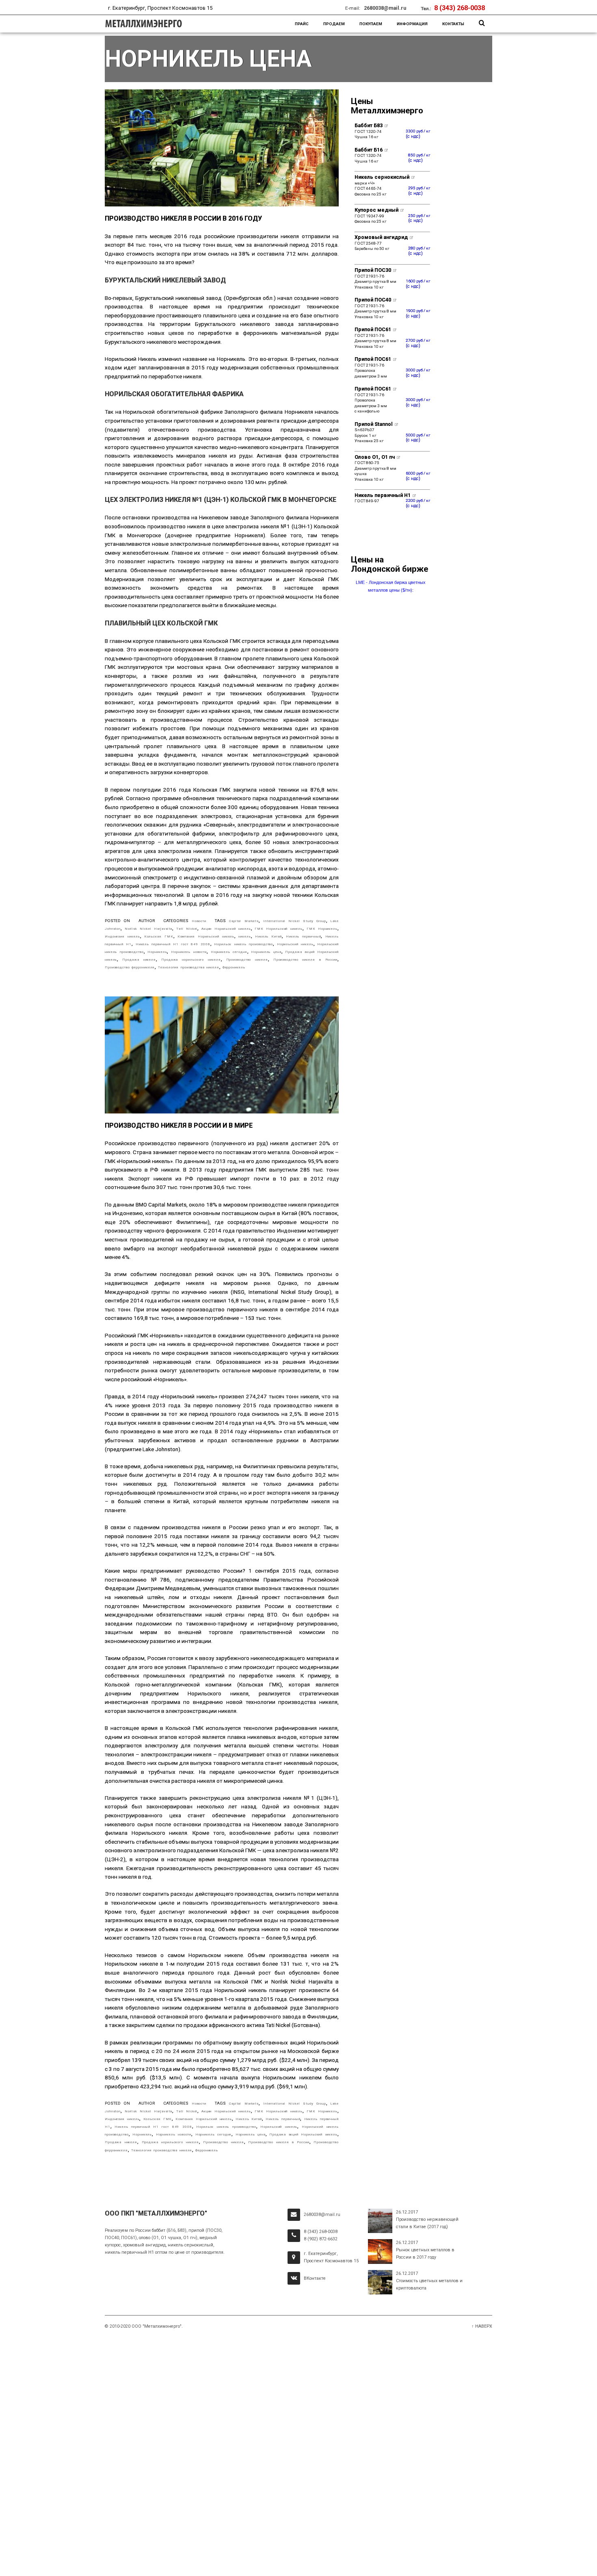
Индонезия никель (122, 936)
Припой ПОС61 (373, 329)
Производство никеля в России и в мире (179, 1125)
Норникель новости (189, 952)
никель (244, 936)
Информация (412, 24)
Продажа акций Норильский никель (303, 2134)
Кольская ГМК (159, 936)
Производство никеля (247, 959)
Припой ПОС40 (373, 300)
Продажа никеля (139, 959)
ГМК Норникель (322, 929)
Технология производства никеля (189, 967)
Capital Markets (244, 921)
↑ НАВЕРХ (482, 2326)
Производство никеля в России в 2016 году (183, 218)
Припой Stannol (374, 424)
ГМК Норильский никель (279, 929)
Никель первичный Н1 (383, 495)
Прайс (302, 24)
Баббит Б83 (369, 125)
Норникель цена (266, 952)
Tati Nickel (187, 929)
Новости (199, 921)
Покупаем (371, 24)
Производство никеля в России (305, 959)
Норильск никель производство (243, 944)
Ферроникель (234, 967)
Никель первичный (304, 936)
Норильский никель (295, 944)
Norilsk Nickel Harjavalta (149, 929)
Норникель (157, 952)
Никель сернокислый (383, 177)
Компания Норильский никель (206, 936)
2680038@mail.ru (385, 8)
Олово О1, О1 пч (375, 457)
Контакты (453, 24)
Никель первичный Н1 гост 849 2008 (173, 944)
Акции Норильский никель (226, 929)
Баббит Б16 (369, 150)
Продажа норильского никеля (191, 959)
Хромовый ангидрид (382, 237)
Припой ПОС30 (373, 270)
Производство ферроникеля (130, 967)
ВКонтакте (315, 2278)
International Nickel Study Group (295, 921)
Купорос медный (377, 210)
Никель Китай (268, 936)
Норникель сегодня (229, 952)
